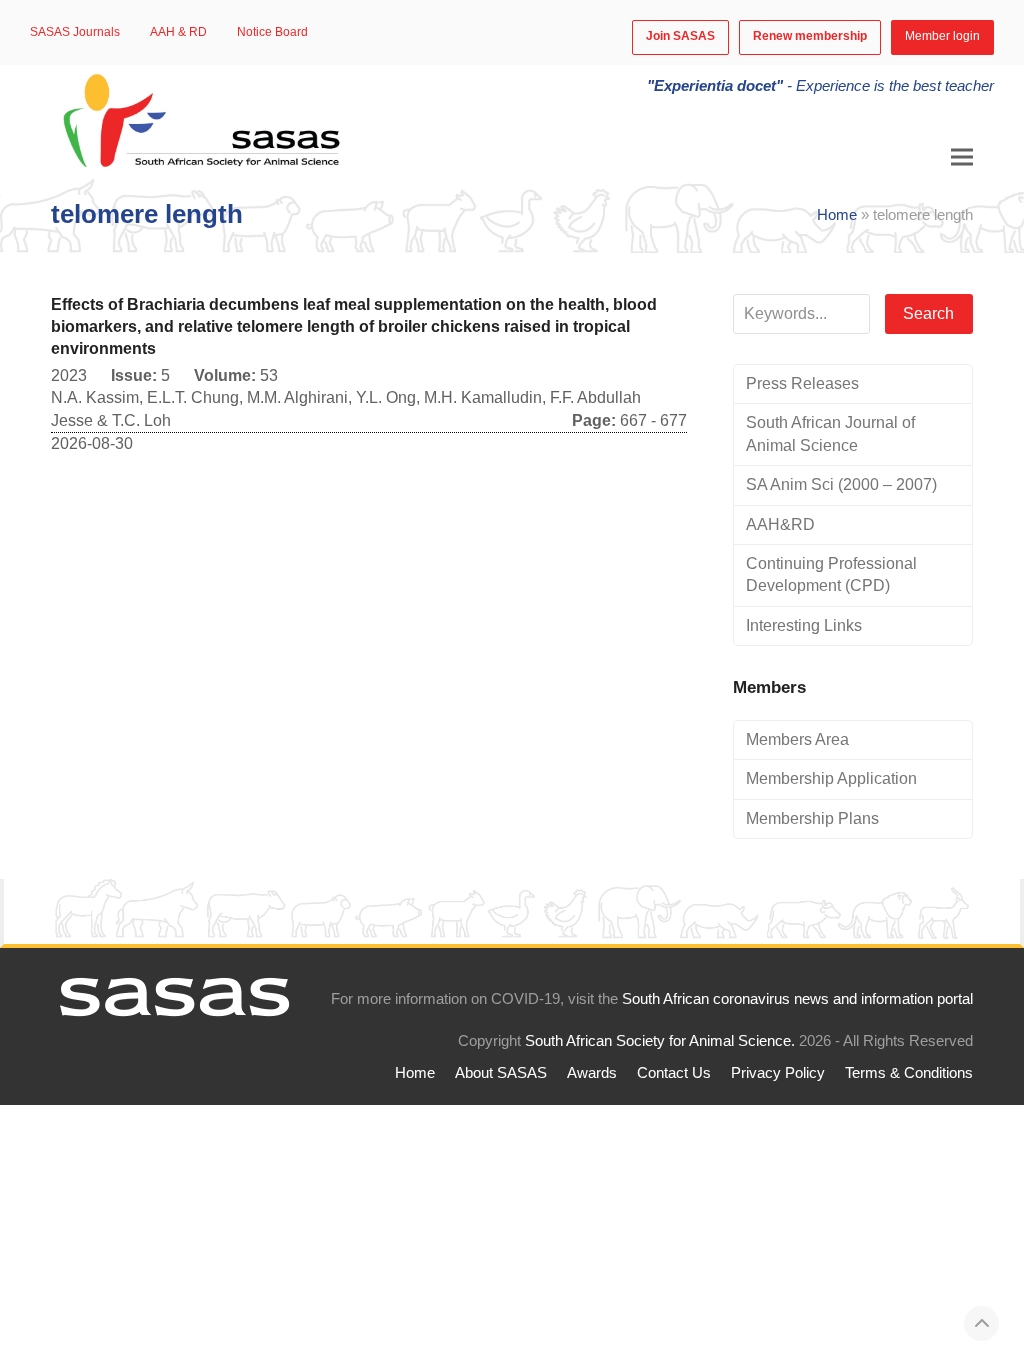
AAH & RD (178, 32)
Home (837, 215)
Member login (942, 36)
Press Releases (802, 383)
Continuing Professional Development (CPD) (831, 574)
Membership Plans (812, 818)
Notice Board (272, 32)
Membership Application (831, 778)
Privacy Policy (778, 1073)
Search (928, 313)
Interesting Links (804, 625)
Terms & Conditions (909, 1073)
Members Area (797, 739)
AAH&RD (780, 524)
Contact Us (674, 1073)
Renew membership (810, 36)
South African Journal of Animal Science (830, 433)
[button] (962, 157)
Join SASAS (680, 36)
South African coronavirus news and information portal (797, 999)
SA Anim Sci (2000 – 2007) (841, 484)
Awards (592, 1073)
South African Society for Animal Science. (660, 1041)
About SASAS (501, 1073)
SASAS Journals (75, 32)
